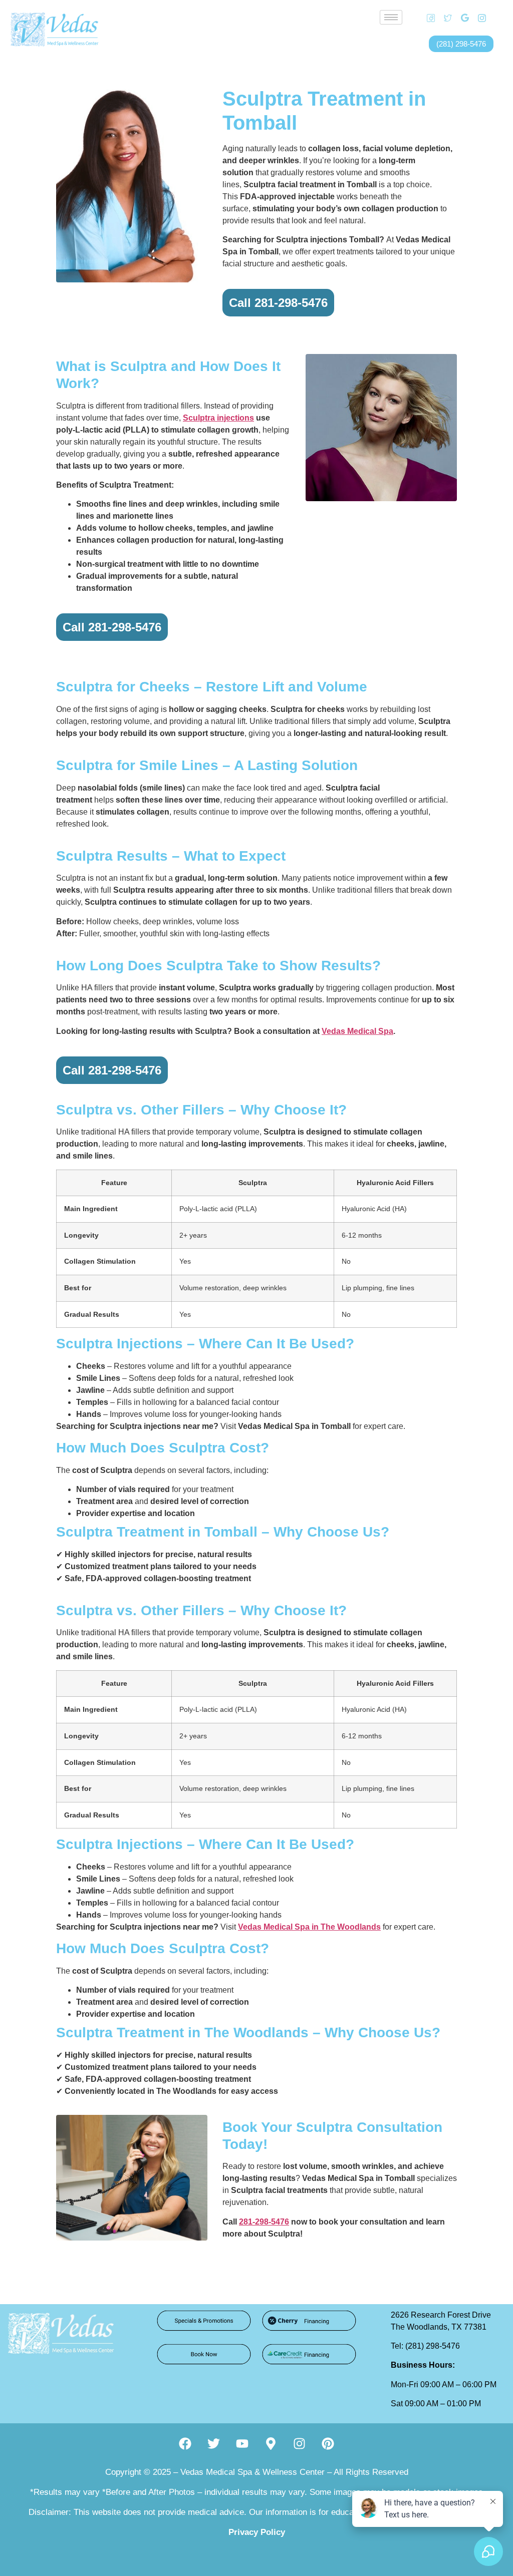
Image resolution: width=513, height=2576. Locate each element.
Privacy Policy (257, 2532)
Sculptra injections (218, 418)
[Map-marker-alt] (271, 2443)
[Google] (461, 18)
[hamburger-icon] (391, 17)
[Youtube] (242, 2443)
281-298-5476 (264, 2222)
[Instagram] (478, 18)
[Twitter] (444, 18)
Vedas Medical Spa (357, 1031)
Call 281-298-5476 (278, 303)
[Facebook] (427, 18)
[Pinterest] (328, 2443)
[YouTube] (495, 18)
